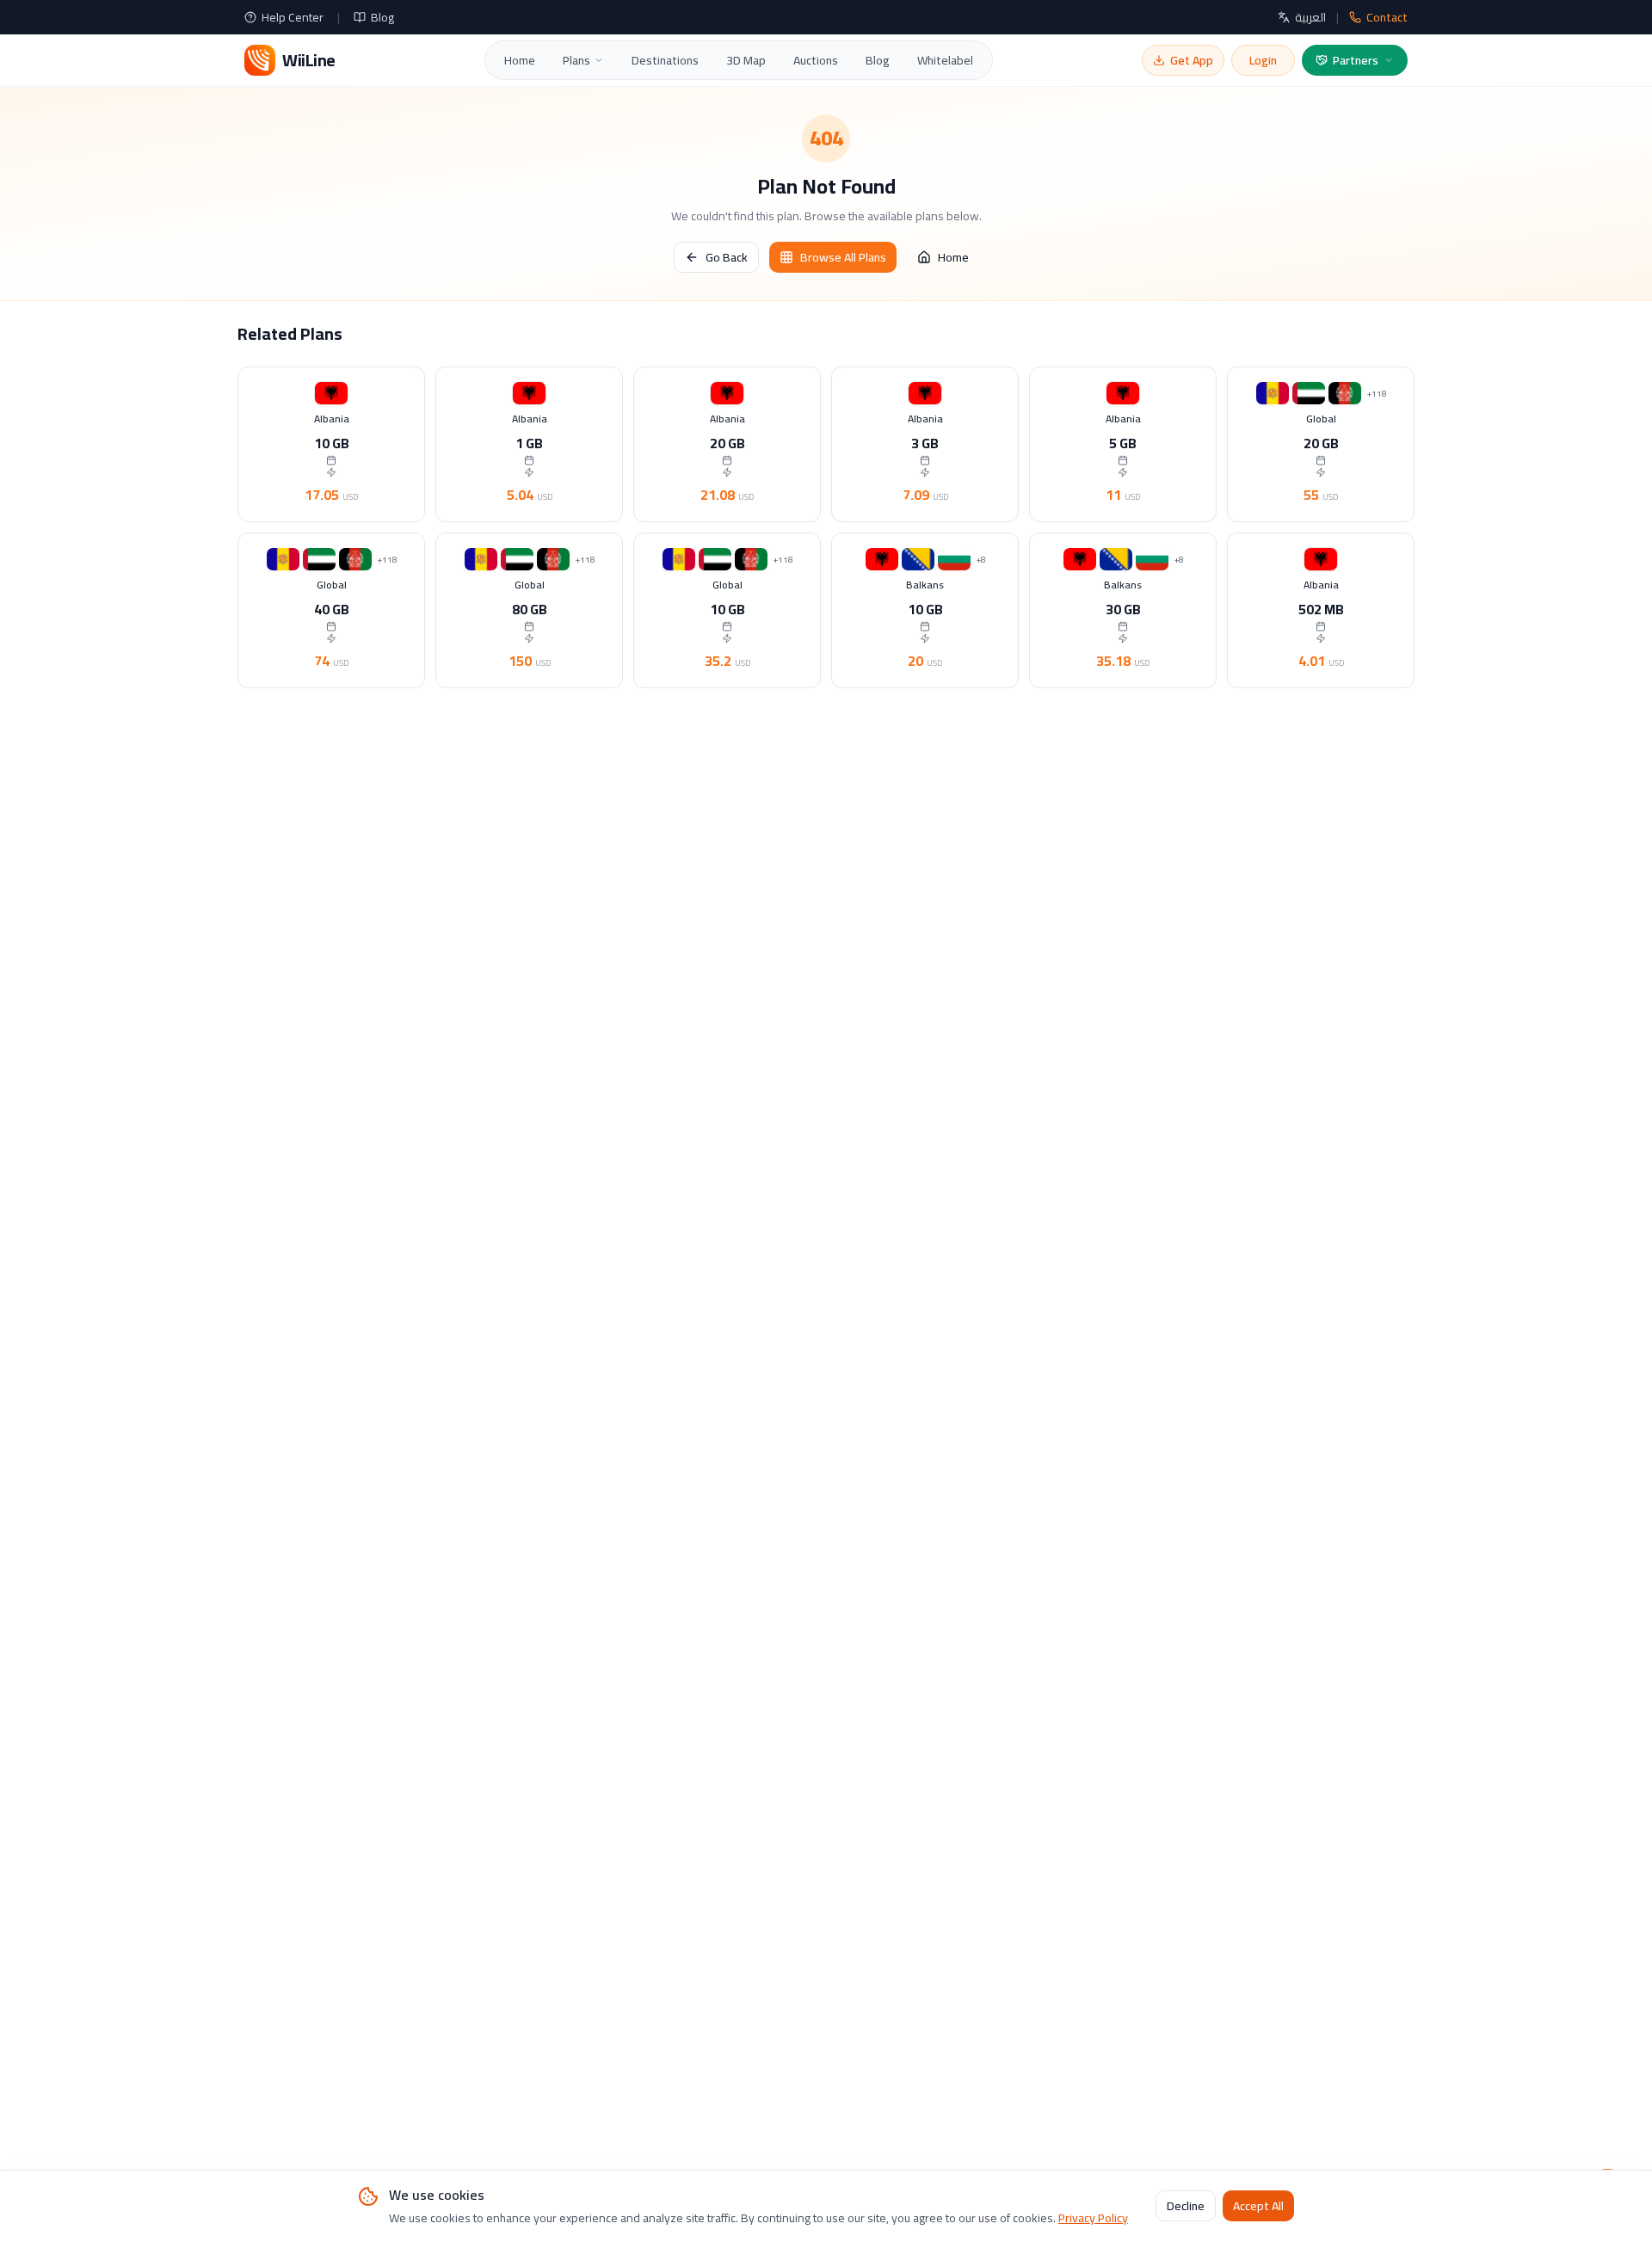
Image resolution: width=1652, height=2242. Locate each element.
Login (1263, 60)
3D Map (746, 60)
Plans (576, 60)
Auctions (816, 60)
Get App (1192, 60)
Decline (1186, 2207)
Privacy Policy (1093, 2218)
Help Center (293, 17)
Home (520, 60)
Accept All (1258, 2207)
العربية (1310, 17)
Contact (1387, 17)
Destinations (665, 60)
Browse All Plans (843, 257)
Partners (1356, 60)
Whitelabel (945, 60)
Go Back (727, 257)
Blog (382, 17)
